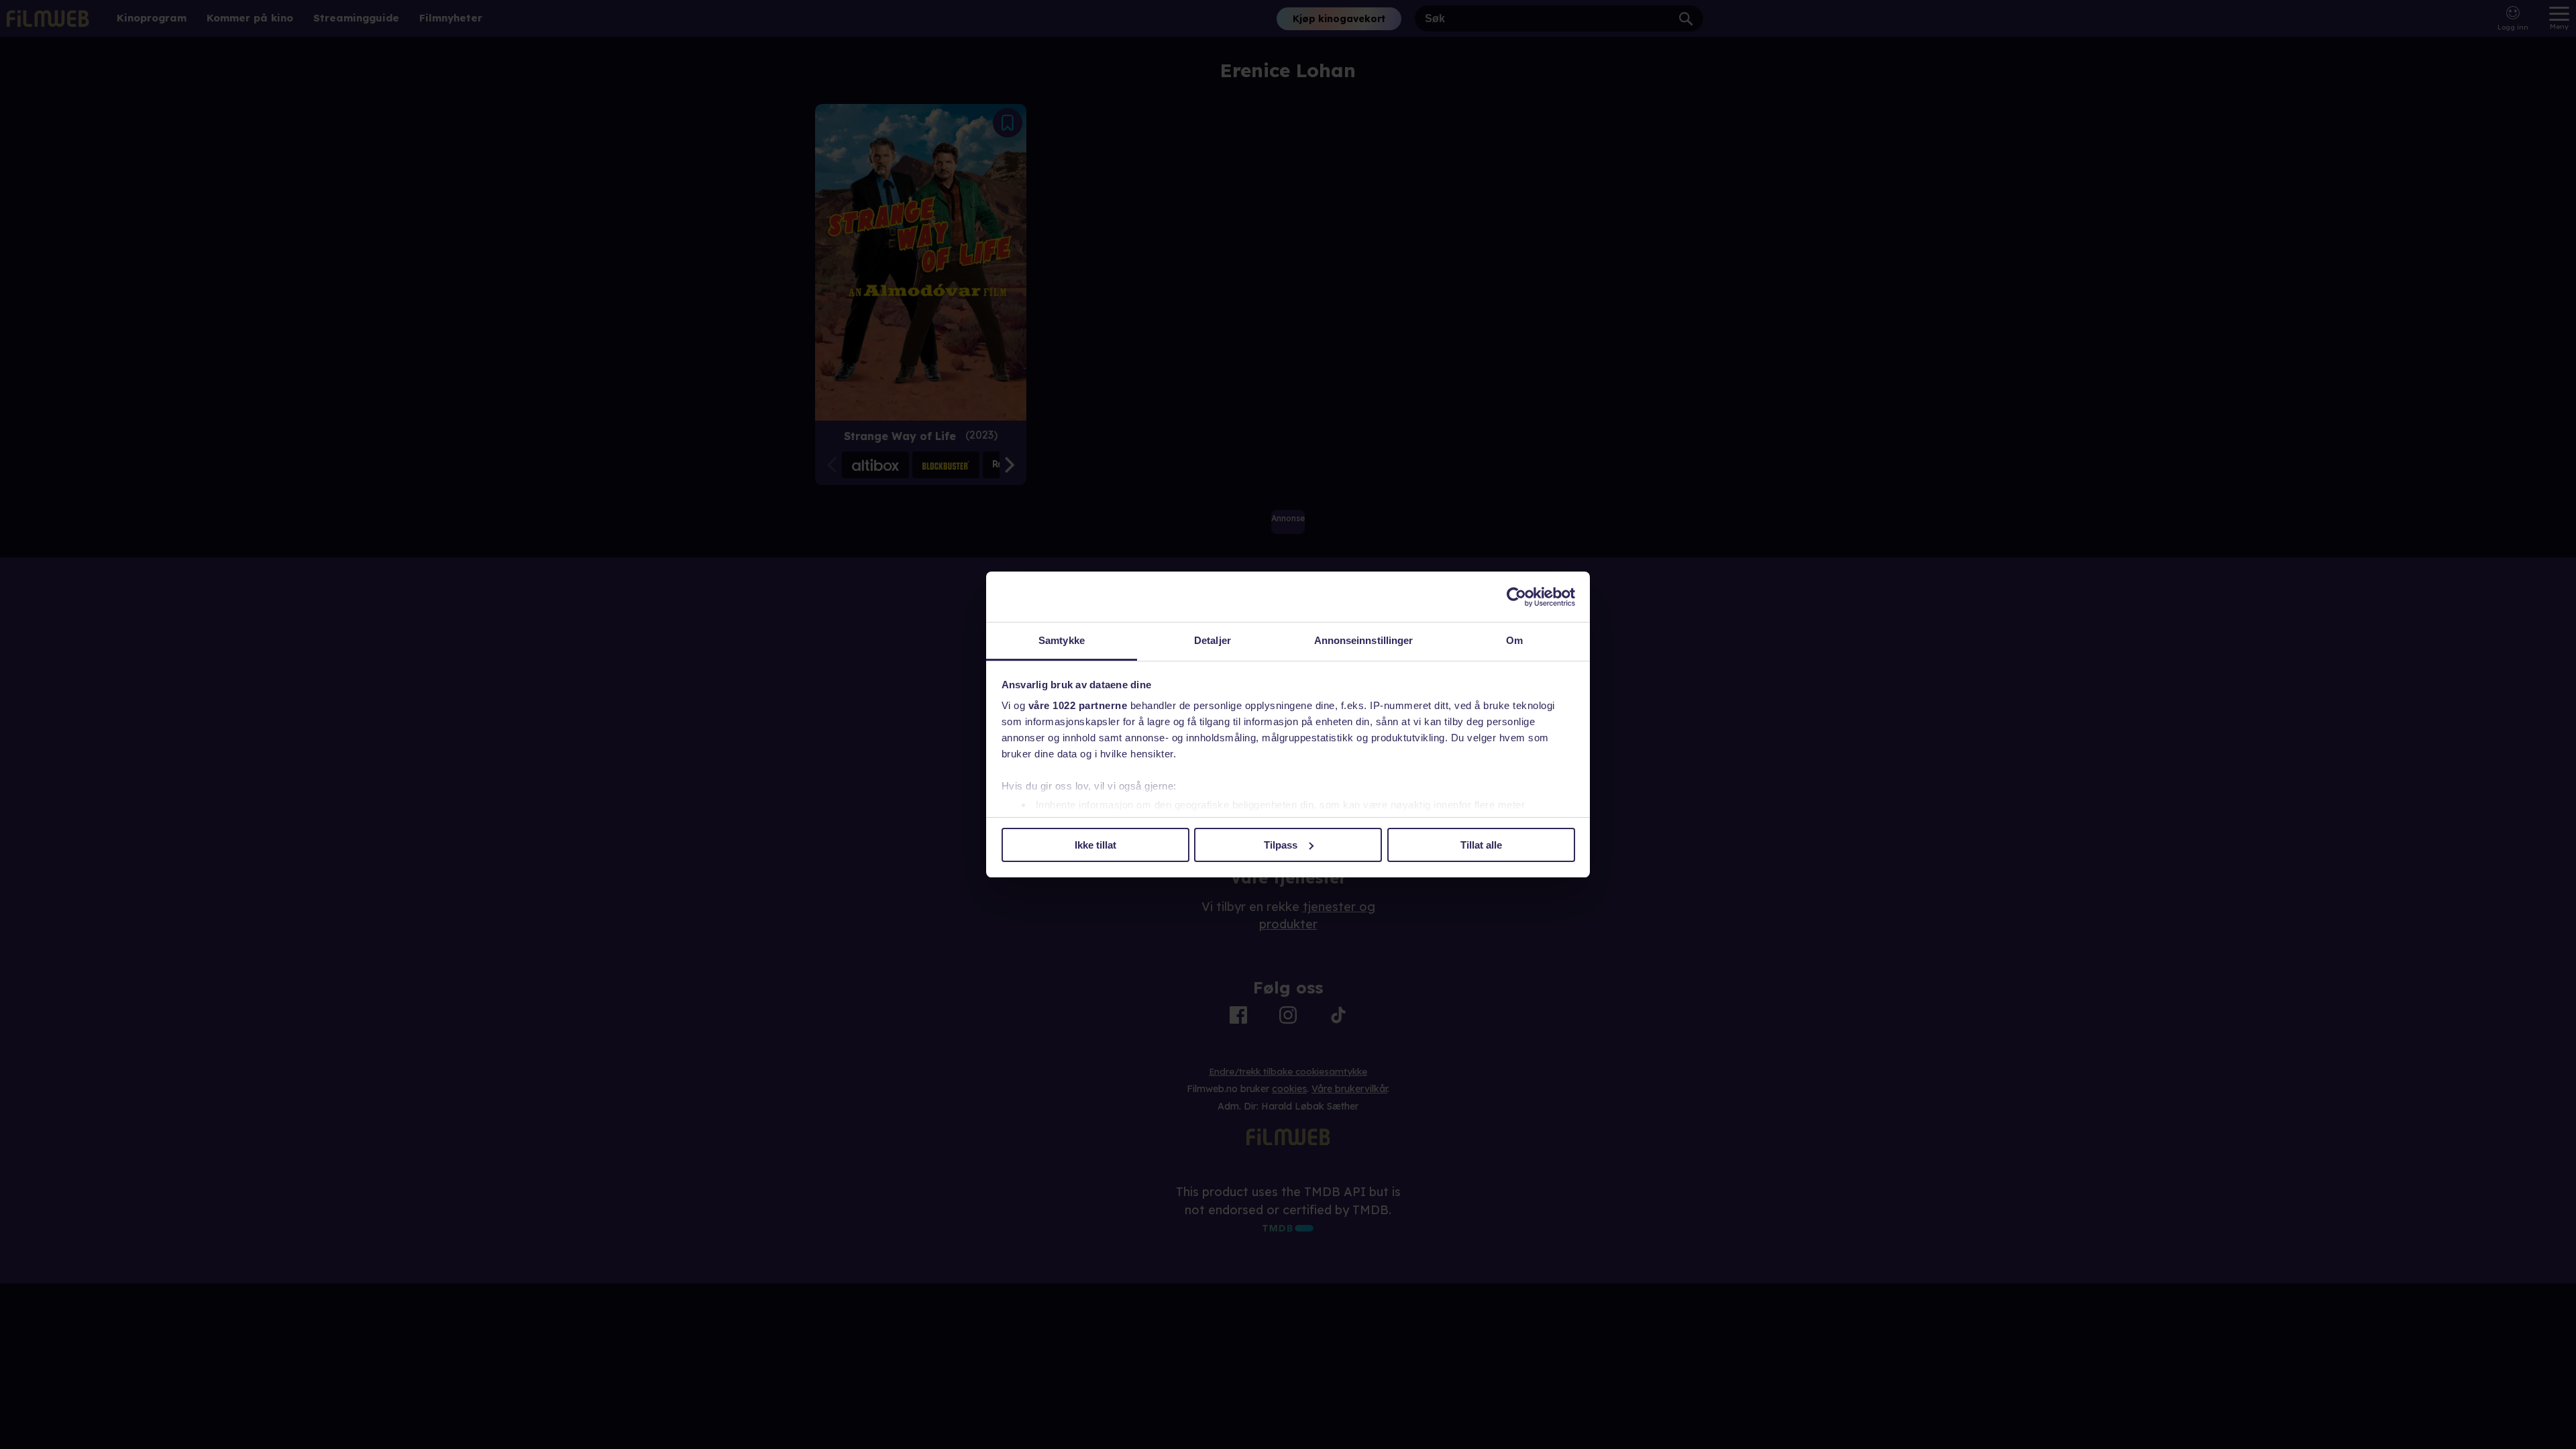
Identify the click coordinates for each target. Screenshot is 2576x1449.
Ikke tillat (1095, 845)
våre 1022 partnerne (1078, 705)
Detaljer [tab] (1213, 640)
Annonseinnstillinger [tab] (1364, 640)
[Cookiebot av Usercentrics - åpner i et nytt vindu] (1516, 597)
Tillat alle (1481, 845)
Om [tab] (1514, 640)
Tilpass (1281, 845)
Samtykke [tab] (1062, 640)
